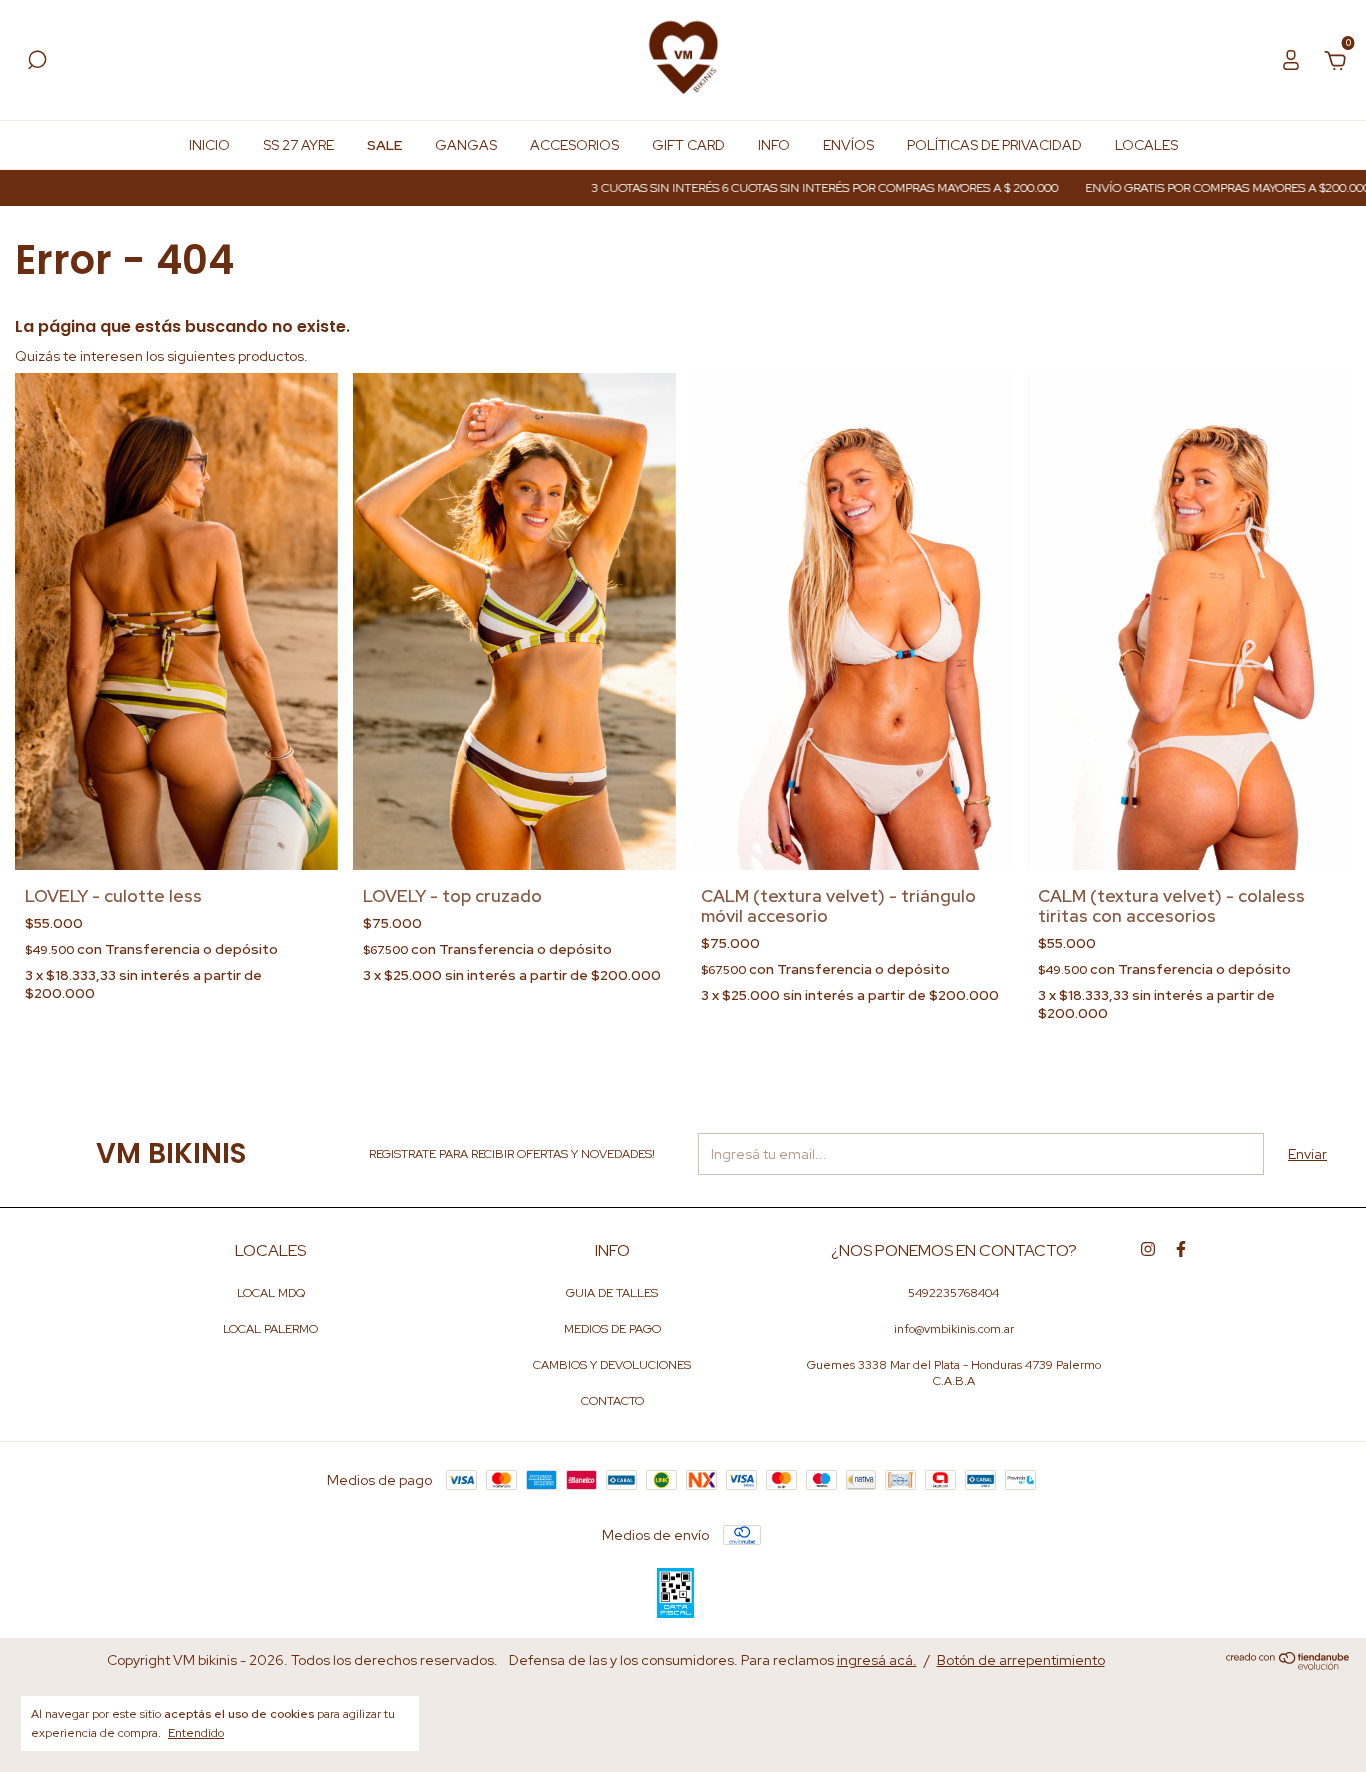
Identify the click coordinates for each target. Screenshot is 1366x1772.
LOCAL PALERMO (270, 1329)
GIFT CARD (688, 145)
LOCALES (1146, 145)
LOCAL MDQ (271, 1293)
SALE (384, 145)
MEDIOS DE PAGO (612, 1329)
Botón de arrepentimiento (1021, 1660)
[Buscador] (37, 63)
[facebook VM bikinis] (1181, 1249)
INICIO (209, 145)
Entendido (196, 1733)
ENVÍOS (848, 145)
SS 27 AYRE (298, 145)
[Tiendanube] (1288, 1665)
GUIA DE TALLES (612, 1293)
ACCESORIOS (574, 145)
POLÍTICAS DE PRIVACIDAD (994, 145)
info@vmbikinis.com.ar (954, 1329)
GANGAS (466, 145)
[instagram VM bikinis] (1148, 1249)
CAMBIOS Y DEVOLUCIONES (612, 1365)
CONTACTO (612, 1401)
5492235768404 (953, 1293)
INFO (774, 145)
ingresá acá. (877, 1660)
